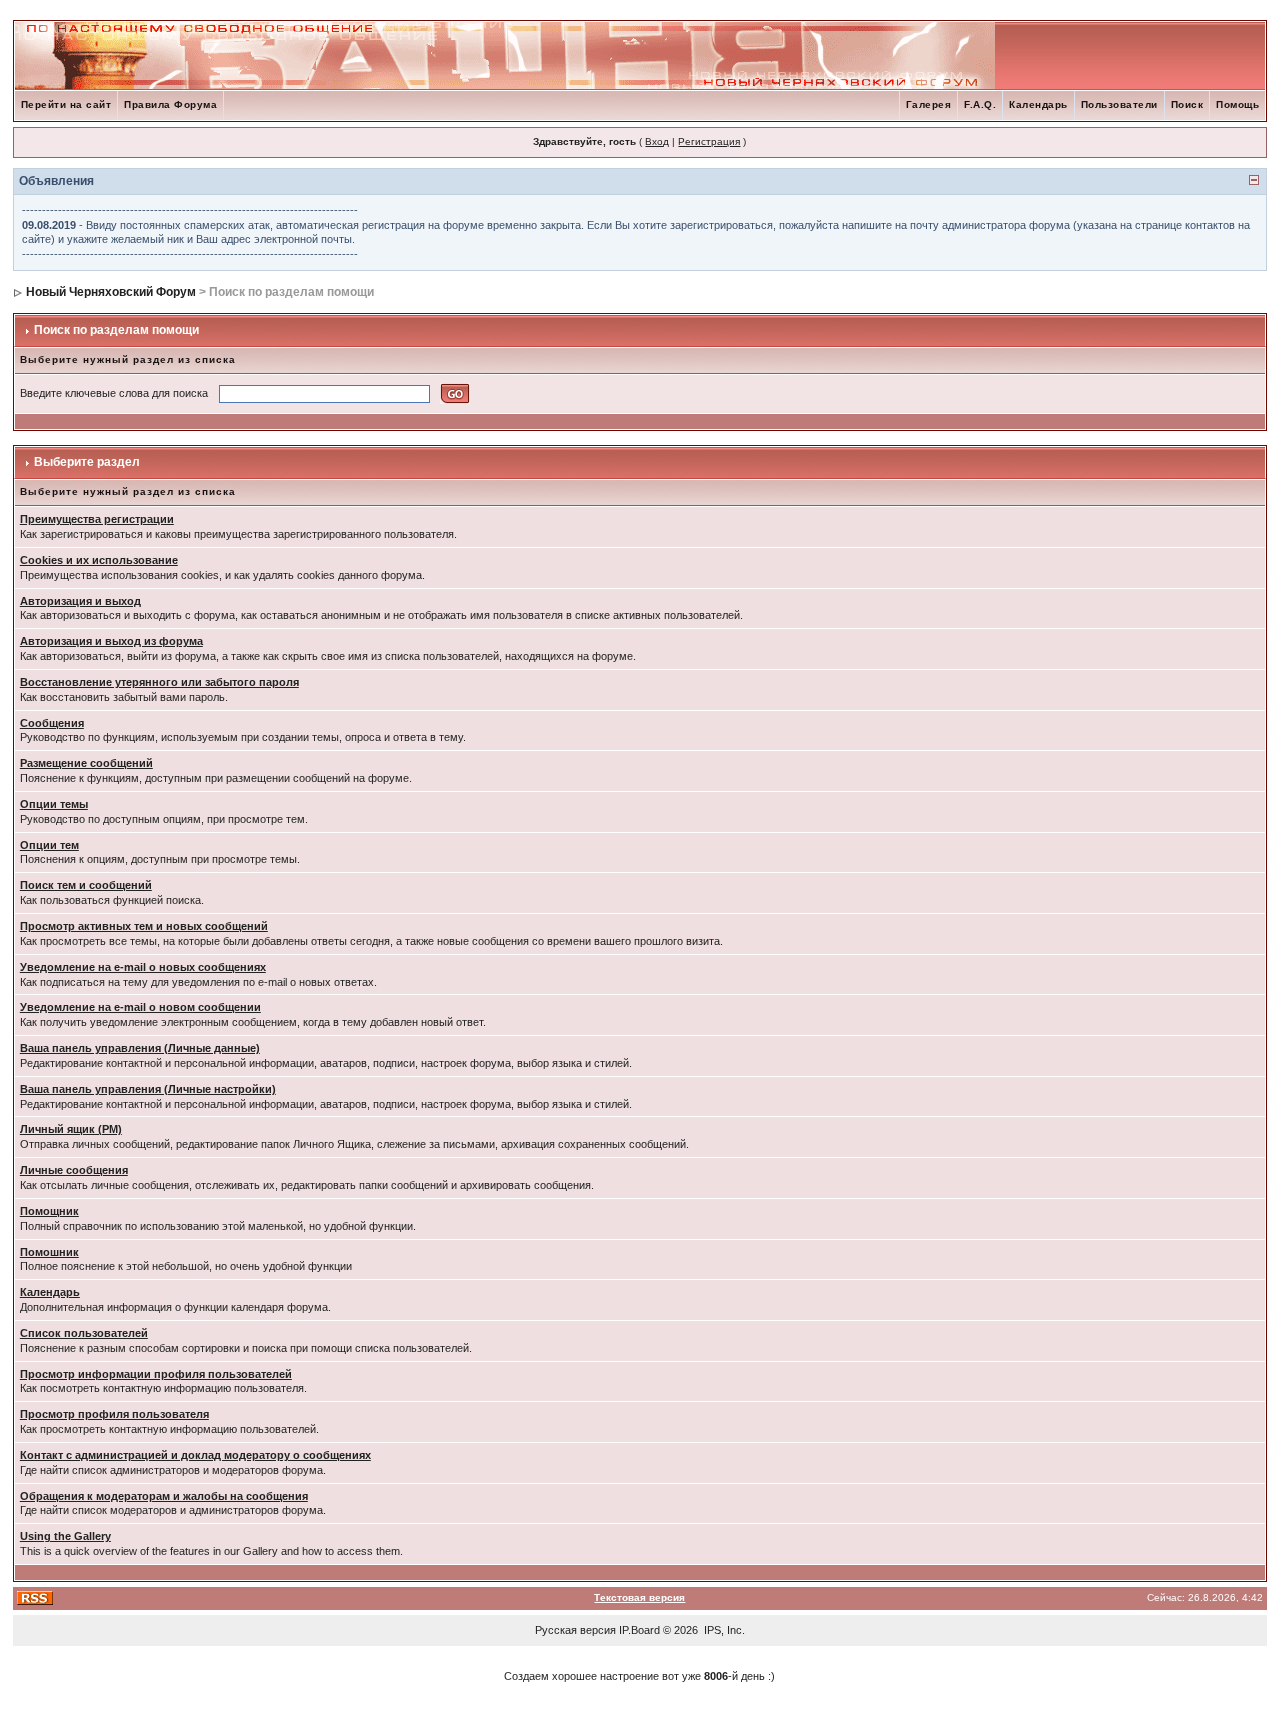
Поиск (1187, 104)
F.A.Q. (980, 104)
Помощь (1237, 104)
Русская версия (575, 1630)
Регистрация (709, 141)
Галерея (929, 104)
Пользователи (1119, 104)
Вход (657, 141)
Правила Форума (170, 104)
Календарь (1038, 104)
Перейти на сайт (66, 104)
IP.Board (639, 1630)
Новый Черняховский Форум (111, 292)
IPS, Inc (723, 1630)
